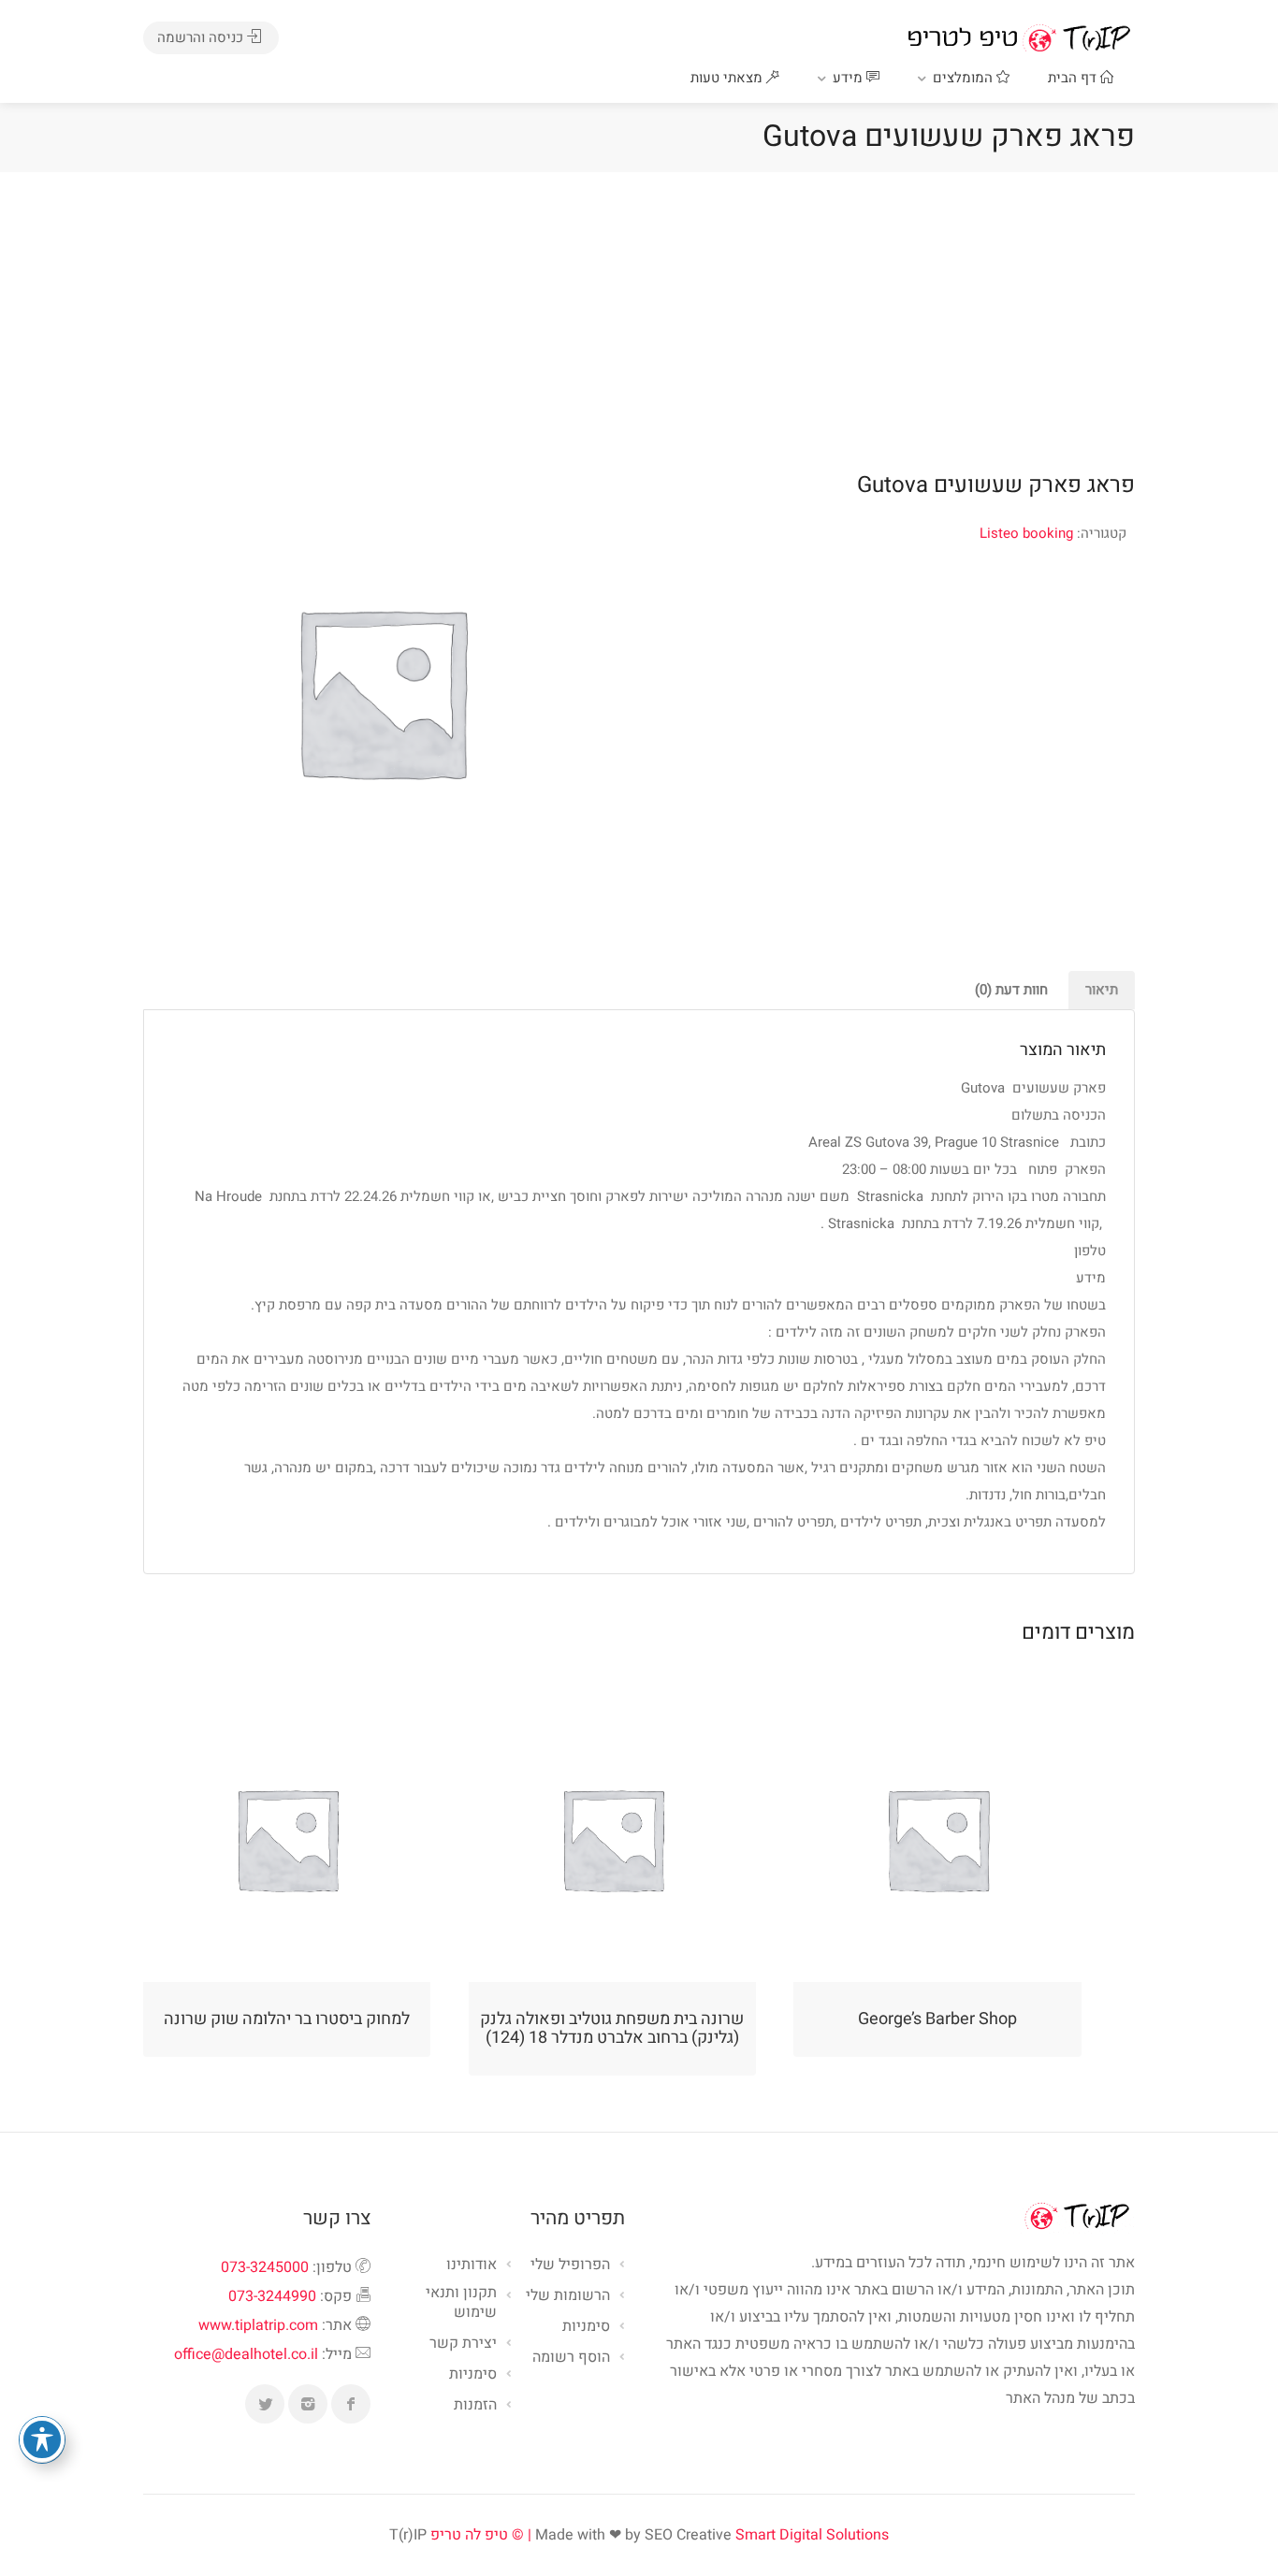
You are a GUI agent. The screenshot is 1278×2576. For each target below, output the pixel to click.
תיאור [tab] (1102, 990)
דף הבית (1074, 78)
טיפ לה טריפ (469, 2535)
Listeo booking (1026, 533)
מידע (850, 78)
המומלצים (965, 78)
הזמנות (475, 2406)
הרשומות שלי (568, 2296)
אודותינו (472, 2265)
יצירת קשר (463, 2344)
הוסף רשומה (571, 2358)
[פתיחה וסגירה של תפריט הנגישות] (42, 2439)
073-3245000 (265, 2267)
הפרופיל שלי (570, 2265)
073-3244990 (272, 2296)
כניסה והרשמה (202, 37)
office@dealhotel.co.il (246, 2354)
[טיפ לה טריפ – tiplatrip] (1019, 37)
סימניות (473, 2375)
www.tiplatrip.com (258, 2325)
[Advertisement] (639, 312)
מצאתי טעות (728, 78)
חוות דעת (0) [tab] (1011, 990)
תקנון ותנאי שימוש (461, 2303)
